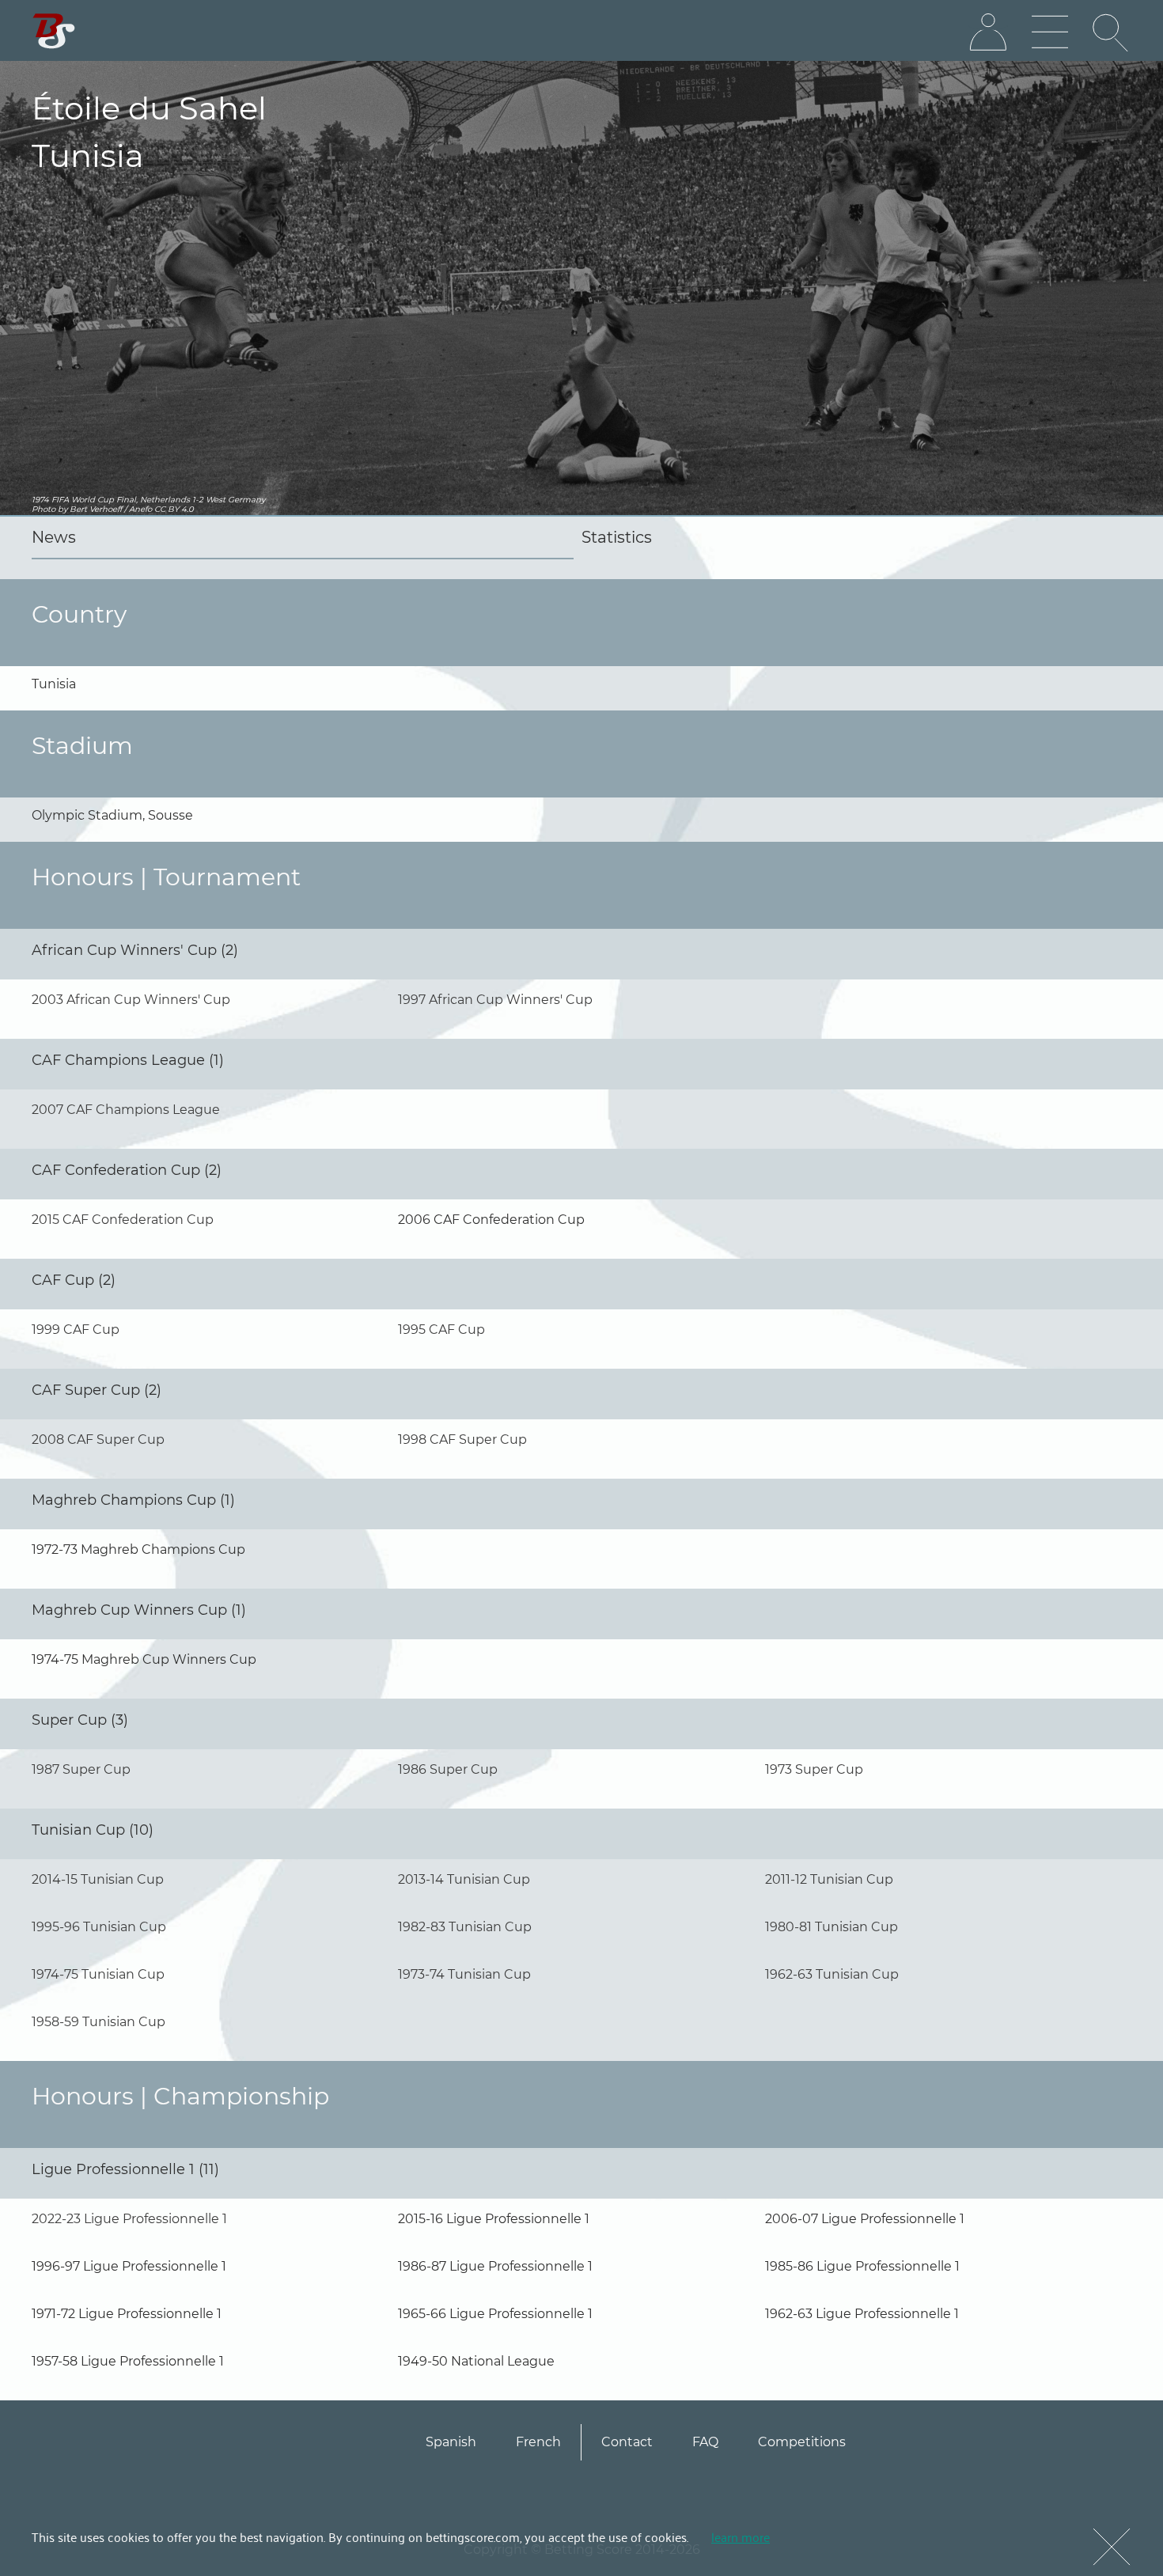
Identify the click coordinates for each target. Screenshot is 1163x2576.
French (538, 2442)
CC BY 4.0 (174, 509)
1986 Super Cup (448, 1769)
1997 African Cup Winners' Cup (495, 1000)
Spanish (451, 2442)
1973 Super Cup (814, 1769)
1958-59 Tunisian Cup (98, 2022)
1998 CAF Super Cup (462, 1440)
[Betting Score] (54, 31)
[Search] (1112, 32)
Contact (627, 2442)
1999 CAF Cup (76, 1330)
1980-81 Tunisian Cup (832, 1927)
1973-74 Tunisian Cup (464, 1974)
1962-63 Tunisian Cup (832, 1974)
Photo (44, 509)
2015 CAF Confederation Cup (123, 1220)
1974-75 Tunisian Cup (98, 1974)
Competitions (802, 2442)
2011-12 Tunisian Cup (829, 1879)
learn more (741, 2536)
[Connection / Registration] (988, 32)
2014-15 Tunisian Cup (98, 1879)
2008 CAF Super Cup (98, 1440)
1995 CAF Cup (441, 1330)
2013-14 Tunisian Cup (464, 1879)
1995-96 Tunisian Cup (99, 1927)
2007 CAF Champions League (126, 1110)
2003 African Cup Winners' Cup (131, 1000)
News (54, 537)
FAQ (705, 2442)
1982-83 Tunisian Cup (465, 1927)
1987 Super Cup (81, 1769)
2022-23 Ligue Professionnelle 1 (129, 2219)
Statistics (617, 537)
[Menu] (1050, 32)
